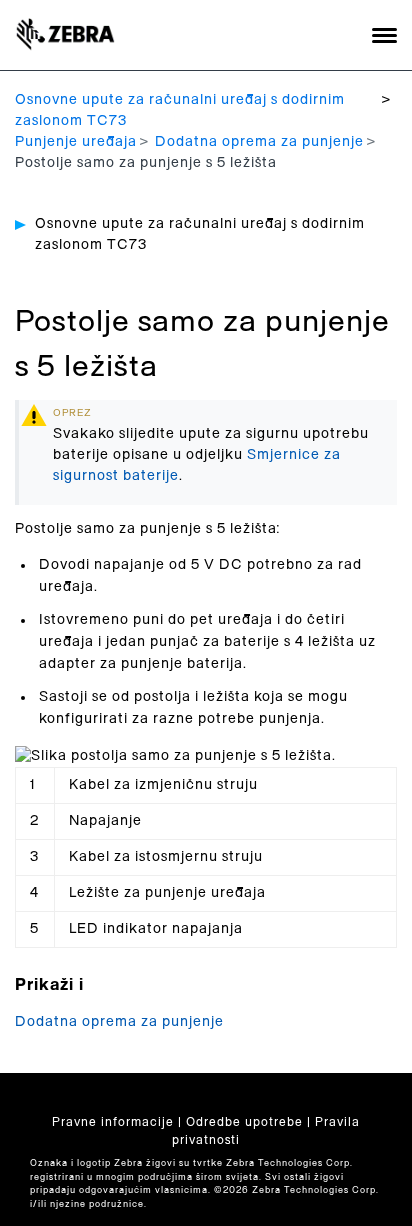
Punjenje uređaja (76, 142)
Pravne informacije (113, 1122)
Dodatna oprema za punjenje (259, 142)
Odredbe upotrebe (244, 1122)
